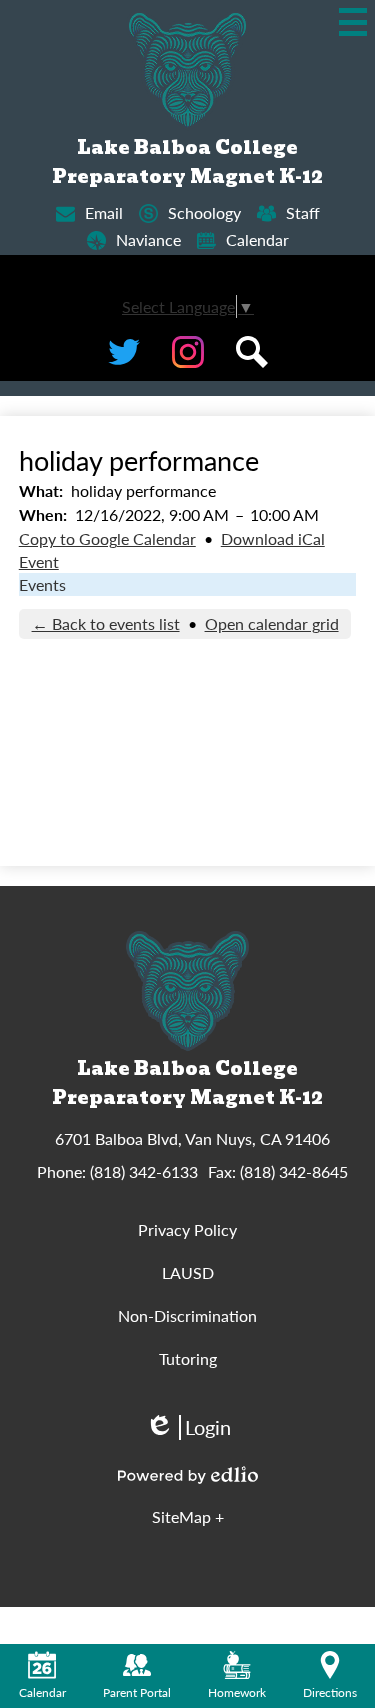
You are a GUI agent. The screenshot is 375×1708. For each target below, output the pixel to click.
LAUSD (188, 1272)
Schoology (204, 212)
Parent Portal (137, 1692)
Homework (237, 1692)
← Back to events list (106, 623)
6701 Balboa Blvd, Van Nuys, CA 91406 (192, 1138)
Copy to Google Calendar (107, 538)
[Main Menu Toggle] (353, 22)
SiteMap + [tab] (188, 1516)
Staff (303, 212)
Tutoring (188, 1358)
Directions (330, 1692)
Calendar (257, 239)
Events (42, 584)
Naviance (148, 239)
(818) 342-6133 (144, 1171)
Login (188, 1427)
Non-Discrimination (187, 1315)
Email (104, 212)
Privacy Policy (187, 1229)
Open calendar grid (272, 623)
